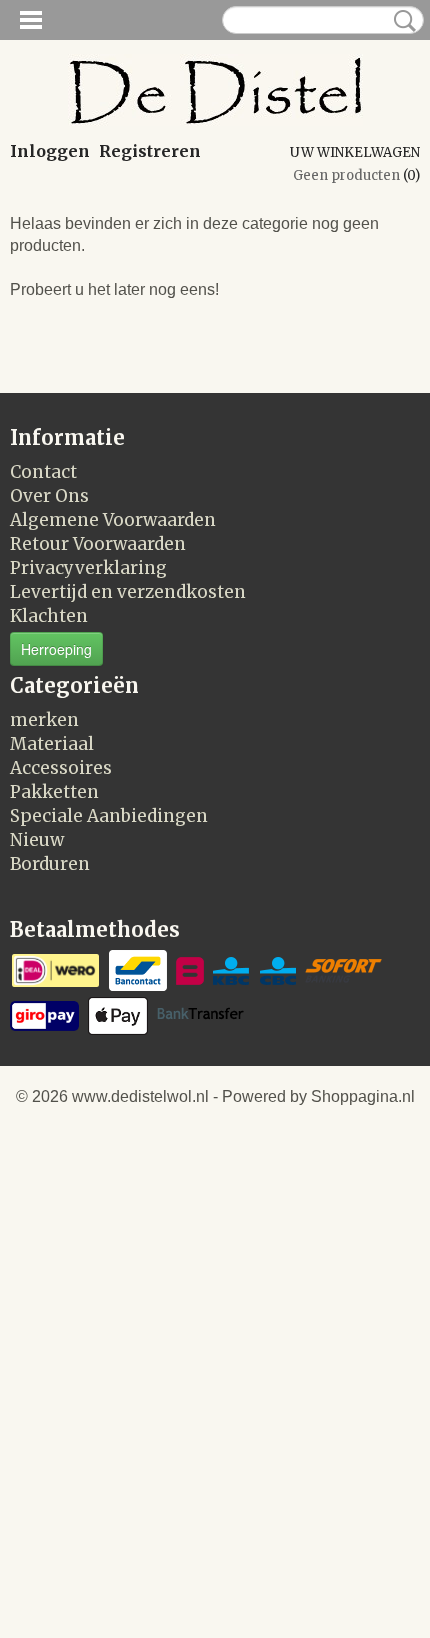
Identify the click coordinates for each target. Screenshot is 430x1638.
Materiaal (52, 744)
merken (44, 720)
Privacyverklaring (88, 568)
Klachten (49, 616)
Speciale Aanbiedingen (109, 816)
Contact (43, 472)
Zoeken (401, 21)
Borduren (50, 864)
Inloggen (50, 151)
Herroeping (56, 649)
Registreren (150, 151)
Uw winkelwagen (355, 152)
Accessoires (61, 768)
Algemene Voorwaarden (113, 520)
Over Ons (49, 496)
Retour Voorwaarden (98, 544)
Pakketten (54, 792)
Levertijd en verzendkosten (128, 592)
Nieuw (37, 840)
